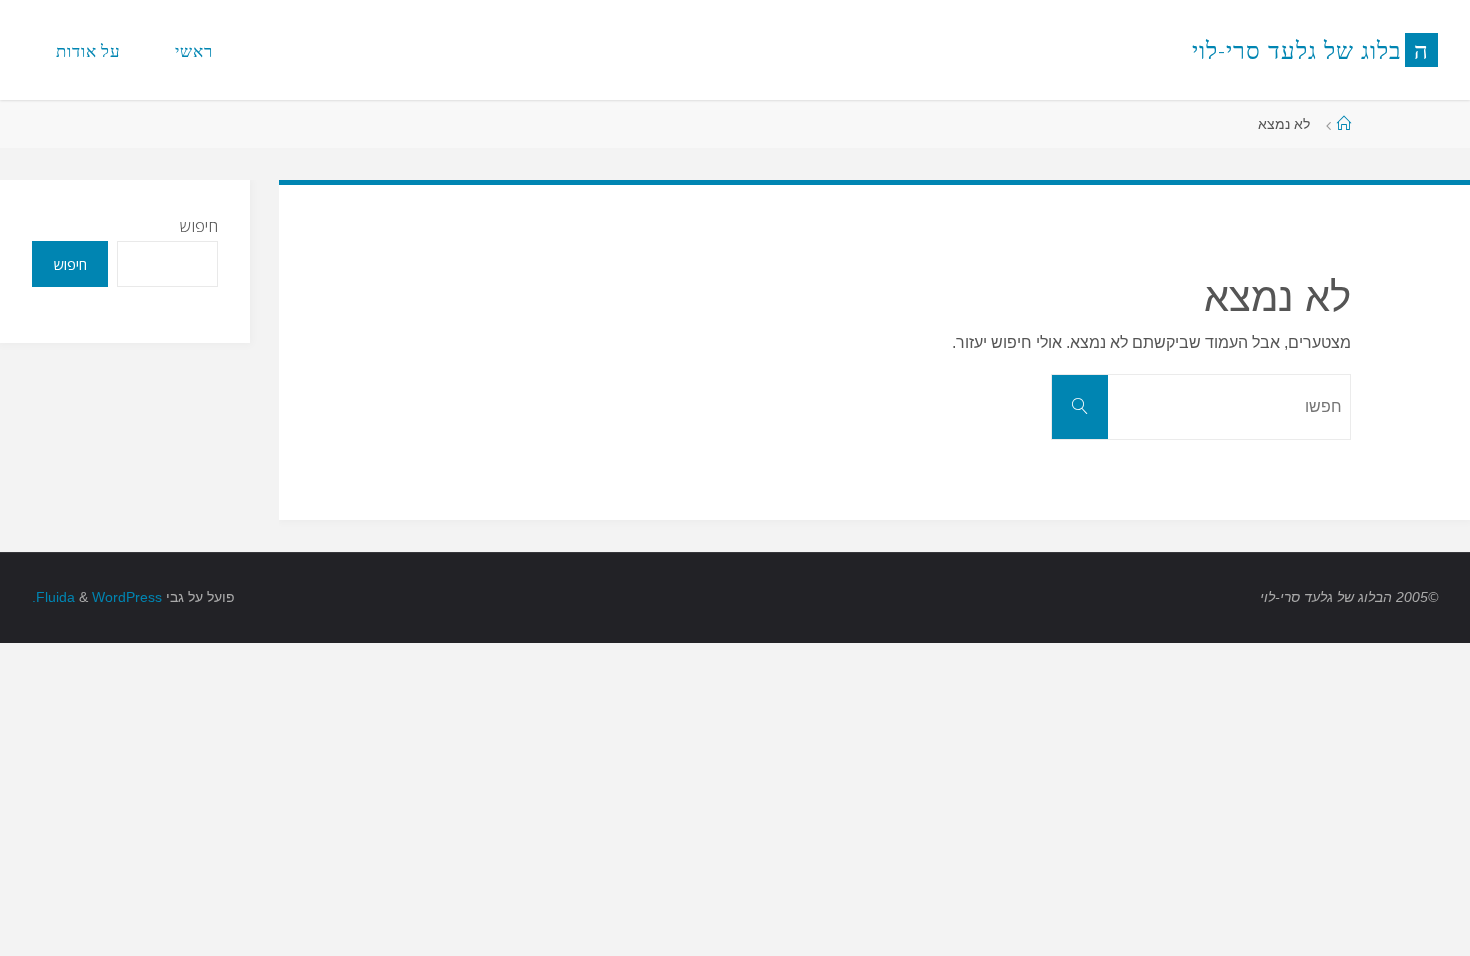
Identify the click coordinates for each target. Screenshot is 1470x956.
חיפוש (199, 226)
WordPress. (97, 597)
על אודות (88, 50)
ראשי (194, 50)
